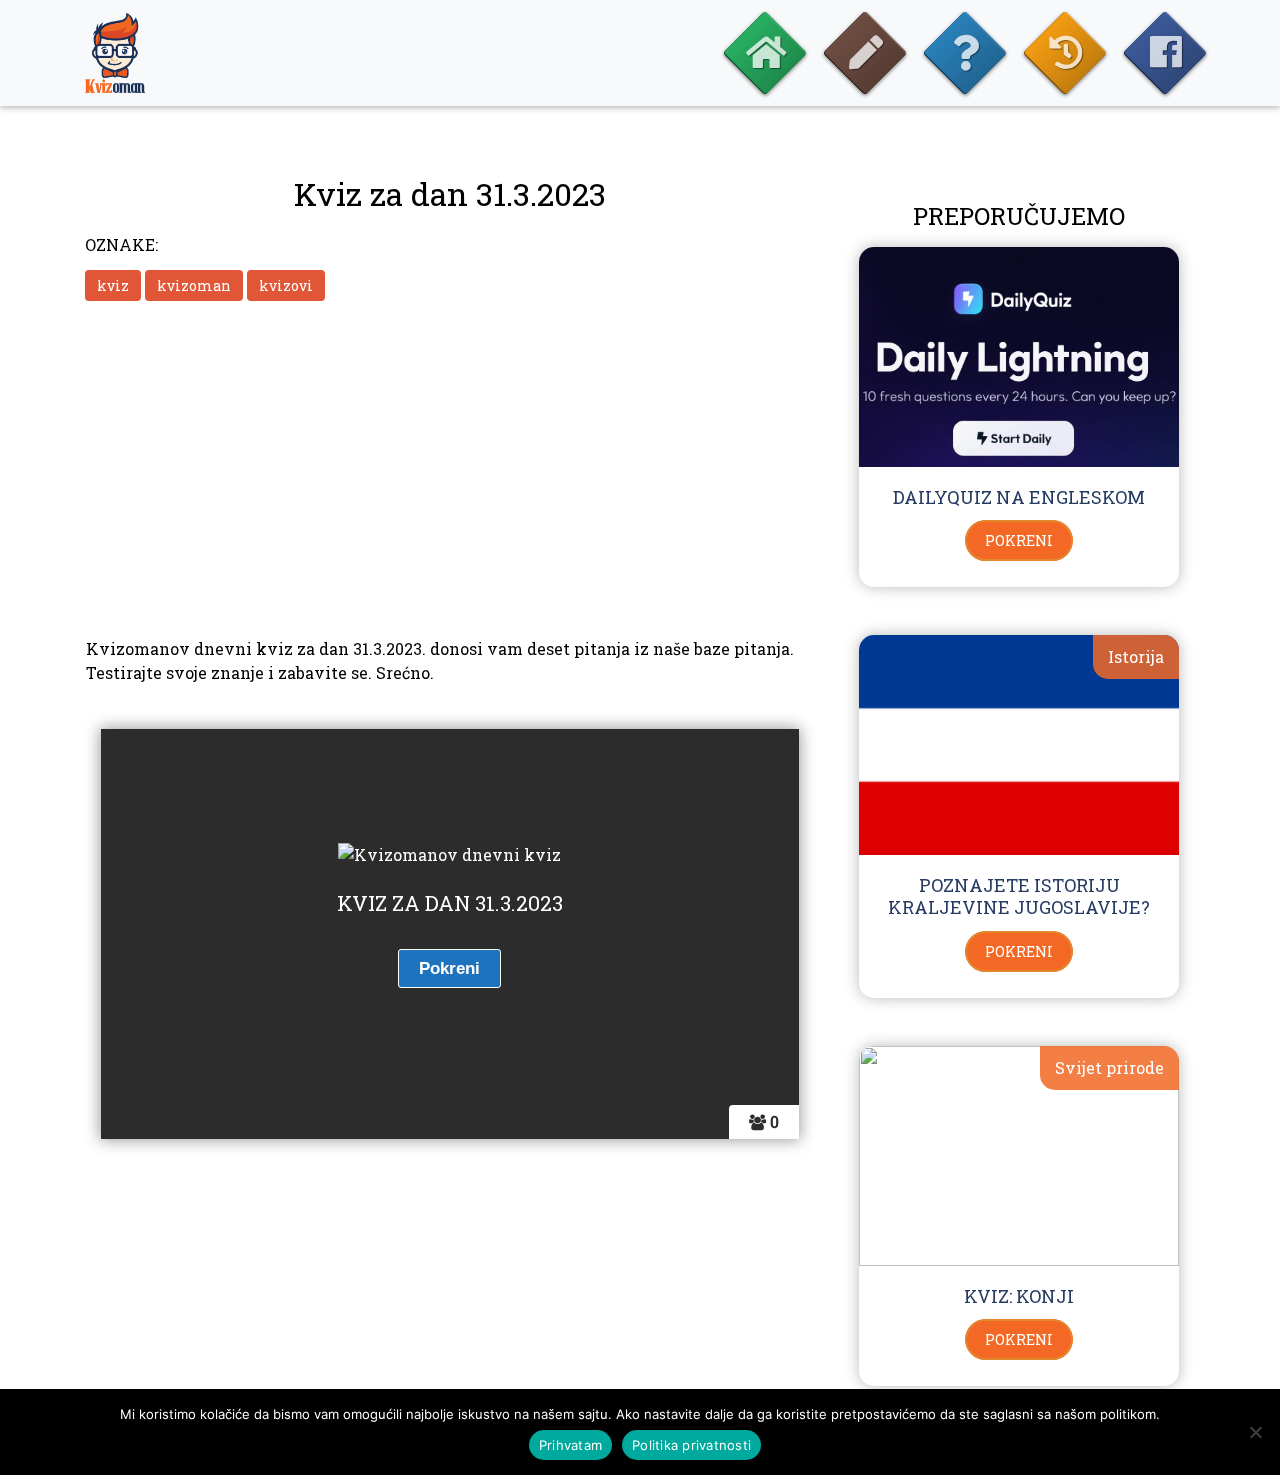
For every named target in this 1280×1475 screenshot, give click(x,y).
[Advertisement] (449, 467)
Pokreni (1019, 540)
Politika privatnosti (691, 1445)
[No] (1255, 1432)
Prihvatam (570, 1445)
